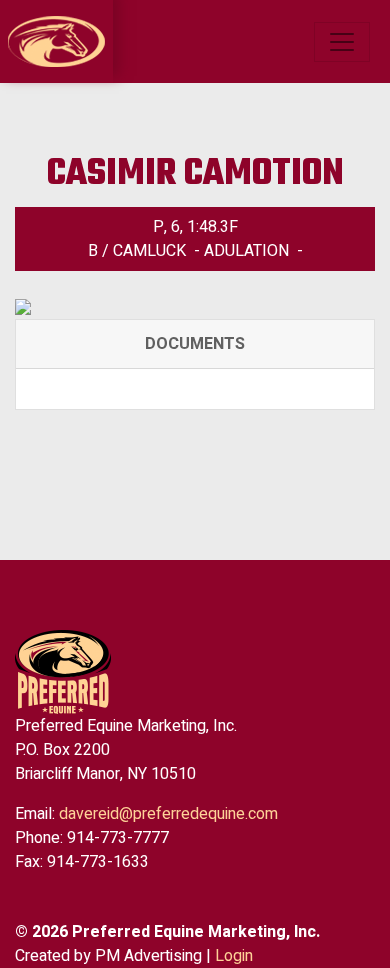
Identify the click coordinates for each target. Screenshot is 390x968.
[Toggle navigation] (342, 42)
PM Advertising (148, 956)
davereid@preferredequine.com (168, 814)
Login (234, 956)
